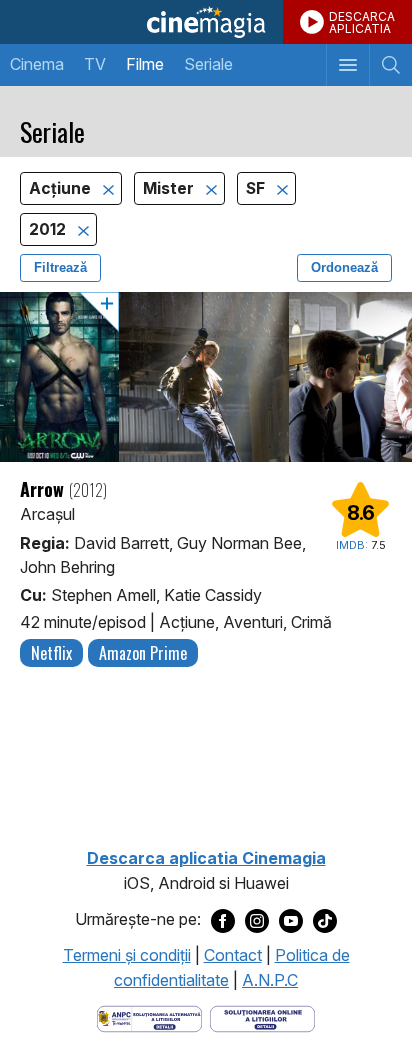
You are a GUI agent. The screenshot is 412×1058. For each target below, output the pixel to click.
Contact (233, 955)
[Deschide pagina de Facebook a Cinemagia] (223, 920)
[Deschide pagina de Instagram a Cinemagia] (257, 920)
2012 (49, 229)
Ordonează (344, 267)
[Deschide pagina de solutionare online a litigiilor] (262, 1017)
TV (95, 64)
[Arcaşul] (206, 377)
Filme (145, 64)
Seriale (208, 64)
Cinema (37, 64)
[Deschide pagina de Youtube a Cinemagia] (291, 920)
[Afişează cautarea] (390, 65)
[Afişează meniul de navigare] (347, 65)
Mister (170, 188)
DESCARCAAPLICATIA (362, 22)
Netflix (51, 653)
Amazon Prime (143, 653)
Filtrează (60, 267)
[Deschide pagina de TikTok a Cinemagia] (325, 920)
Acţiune (62, 188)
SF (257, 188)
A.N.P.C (270, 980)
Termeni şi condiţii (127, 955)
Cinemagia (206, 22)
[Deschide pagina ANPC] (149, 1017)
